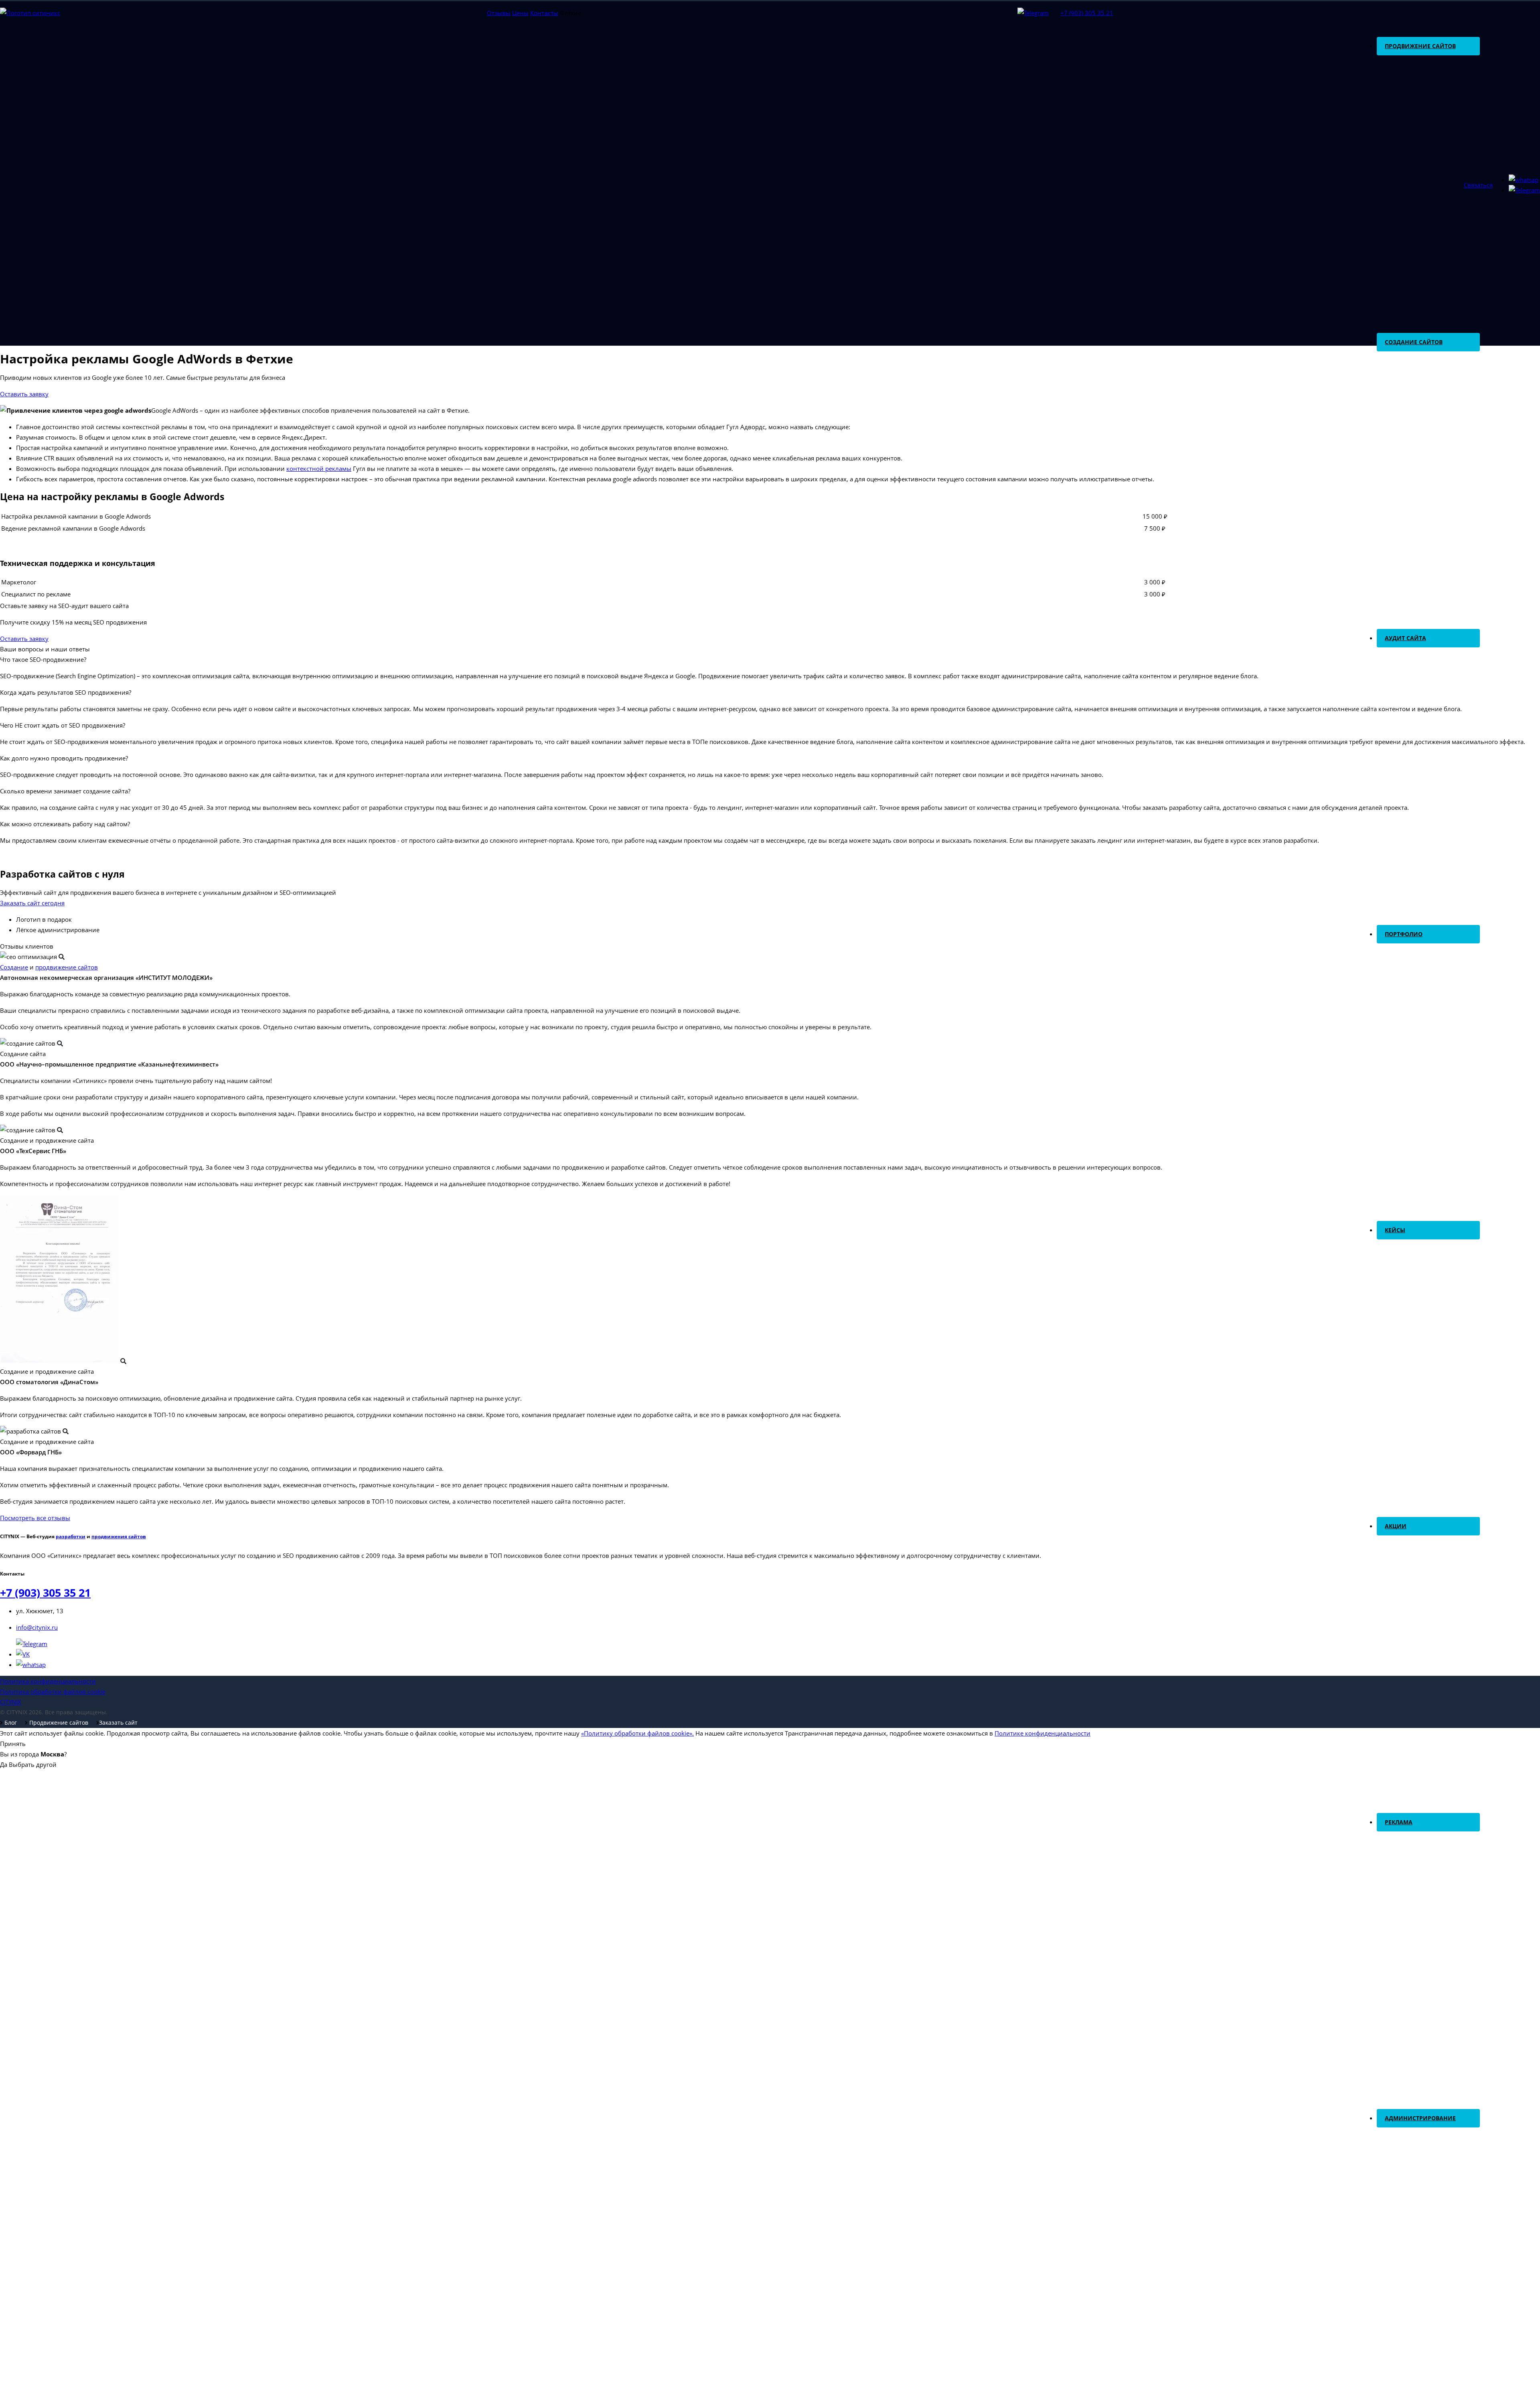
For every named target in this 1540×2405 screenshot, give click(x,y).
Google (1393, 1840)
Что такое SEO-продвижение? (43, 659)
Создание (14, 967)
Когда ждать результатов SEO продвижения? (66, 692)
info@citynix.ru (37, 1627)
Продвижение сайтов (58, 1723)
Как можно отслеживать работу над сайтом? (65, 824)
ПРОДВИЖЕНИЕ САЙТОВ (1420, 46)
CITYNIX (11, 1702)
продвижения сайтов (119, 1536)
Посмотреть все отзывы (35, 1518)
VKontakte (1398, 1884)
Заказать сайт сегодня (32, 903)
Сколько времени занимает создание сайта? (65, 791)
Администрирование (1420, 2118)
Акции (1396, 1526)
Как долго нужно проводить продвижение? (64, 758)
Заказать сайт (118, 1723)
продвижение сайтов (67, 967)
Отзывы (499, 13)
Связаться (1478, 185)
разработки (71, 1536)
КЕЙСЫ (1395, 1230)
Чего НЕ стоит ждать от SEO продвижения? (63, 725)
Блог (10, 1723)
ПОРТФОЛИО (1404, 934)
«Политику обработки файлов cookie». (637, 1733)
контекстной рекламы (319, 468)
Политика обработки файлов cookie (53, 1691)
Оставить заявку (24, 394)
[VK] (23, 1654)
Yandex (1393, 1862)
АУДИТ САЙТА (1405, 638)
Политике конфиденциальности (1043, 1733)
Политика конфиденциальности (48, 1681)
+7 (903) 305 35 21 (1087, 13)
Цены (520, 13)
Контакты (544, 13)
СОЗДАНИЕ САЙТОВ (1414, 342)
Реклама (1399, 1822)
